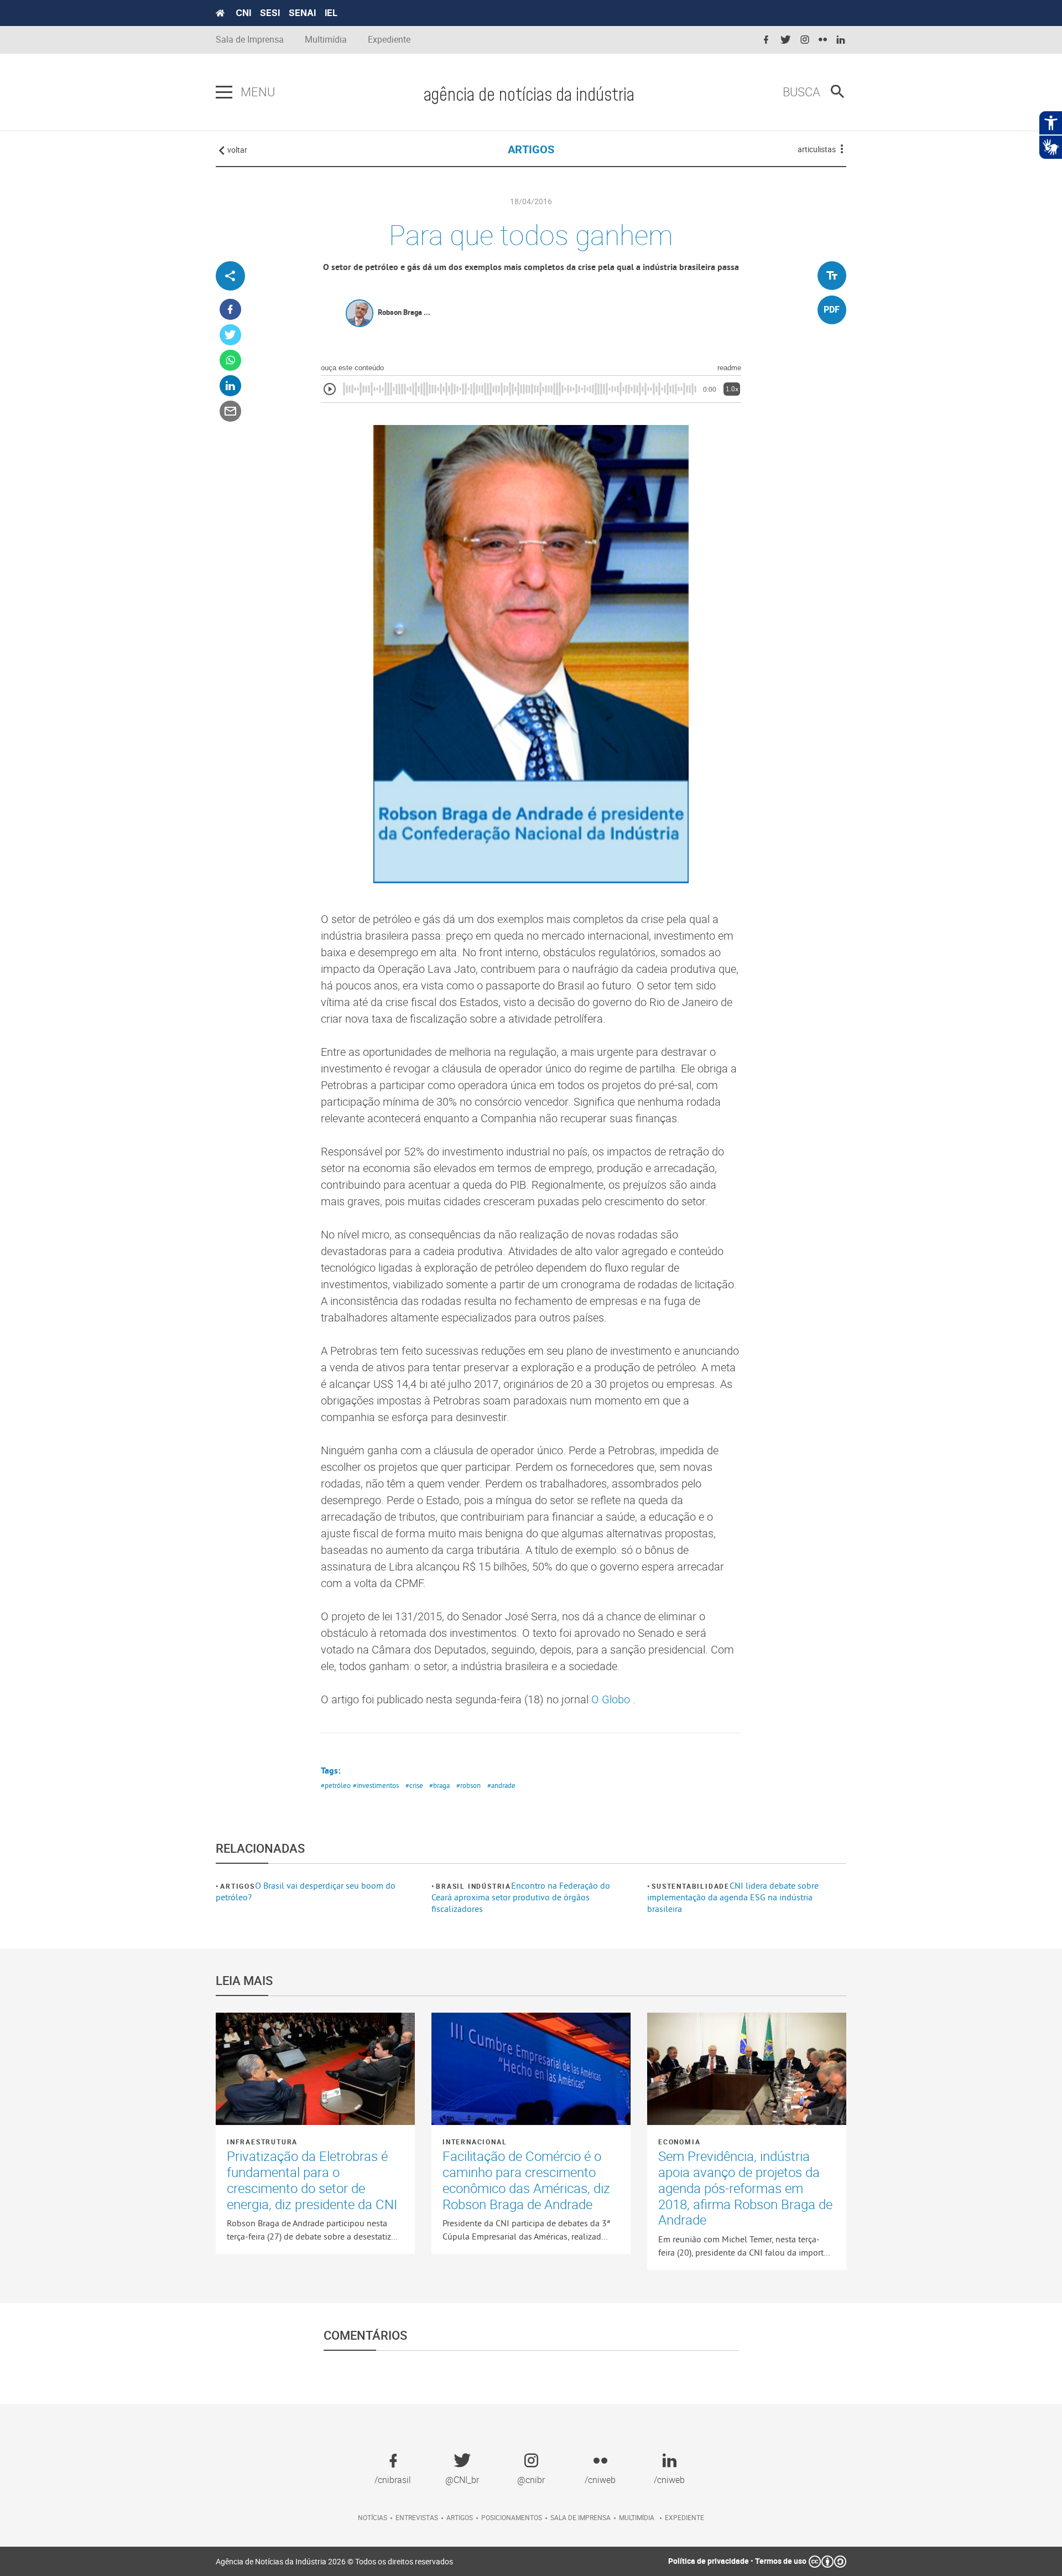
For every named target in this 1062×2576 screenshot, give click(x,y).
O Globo (612, 1699)
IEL (331, 13)
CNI (243, 13)
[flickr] (823, 40)
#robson (468, 1785)
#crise (414, 1785)
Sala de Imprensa (250, 40)
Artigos (238, 1886)
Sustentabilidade (691, 1886)
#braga (439, 1785)
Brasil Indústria (473, 1886)
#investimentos (376, 1785)
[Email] (230, 411)
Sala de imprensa (581, 2517)
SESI (270, 13)
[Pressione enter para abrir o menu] (224, 92)
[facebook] (766, 40)
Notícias (373, 2517)
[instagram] (805, 40)
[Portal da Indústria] (220, 13)
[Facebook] (230, 310)
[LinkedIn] (230, 386)
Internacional (475, 2142)
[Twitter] (230, 335)
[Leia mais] (315, 2069)
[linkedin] (841, 40)
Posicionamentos (512, 2517)
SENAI (302, 13)
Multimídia (326, 40)
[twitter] (785, 40)
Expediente (389, 40)
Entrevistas (417, 2517)
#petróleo (336, 1785)
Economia (679, 2142)
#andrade (501, 1785)
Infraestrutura (262, 2142)
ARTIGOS (531, 149)
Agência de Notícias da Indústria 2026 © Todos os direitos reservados (334, 2561)
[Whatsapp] (230, 361)
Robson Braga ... (404, 312)
